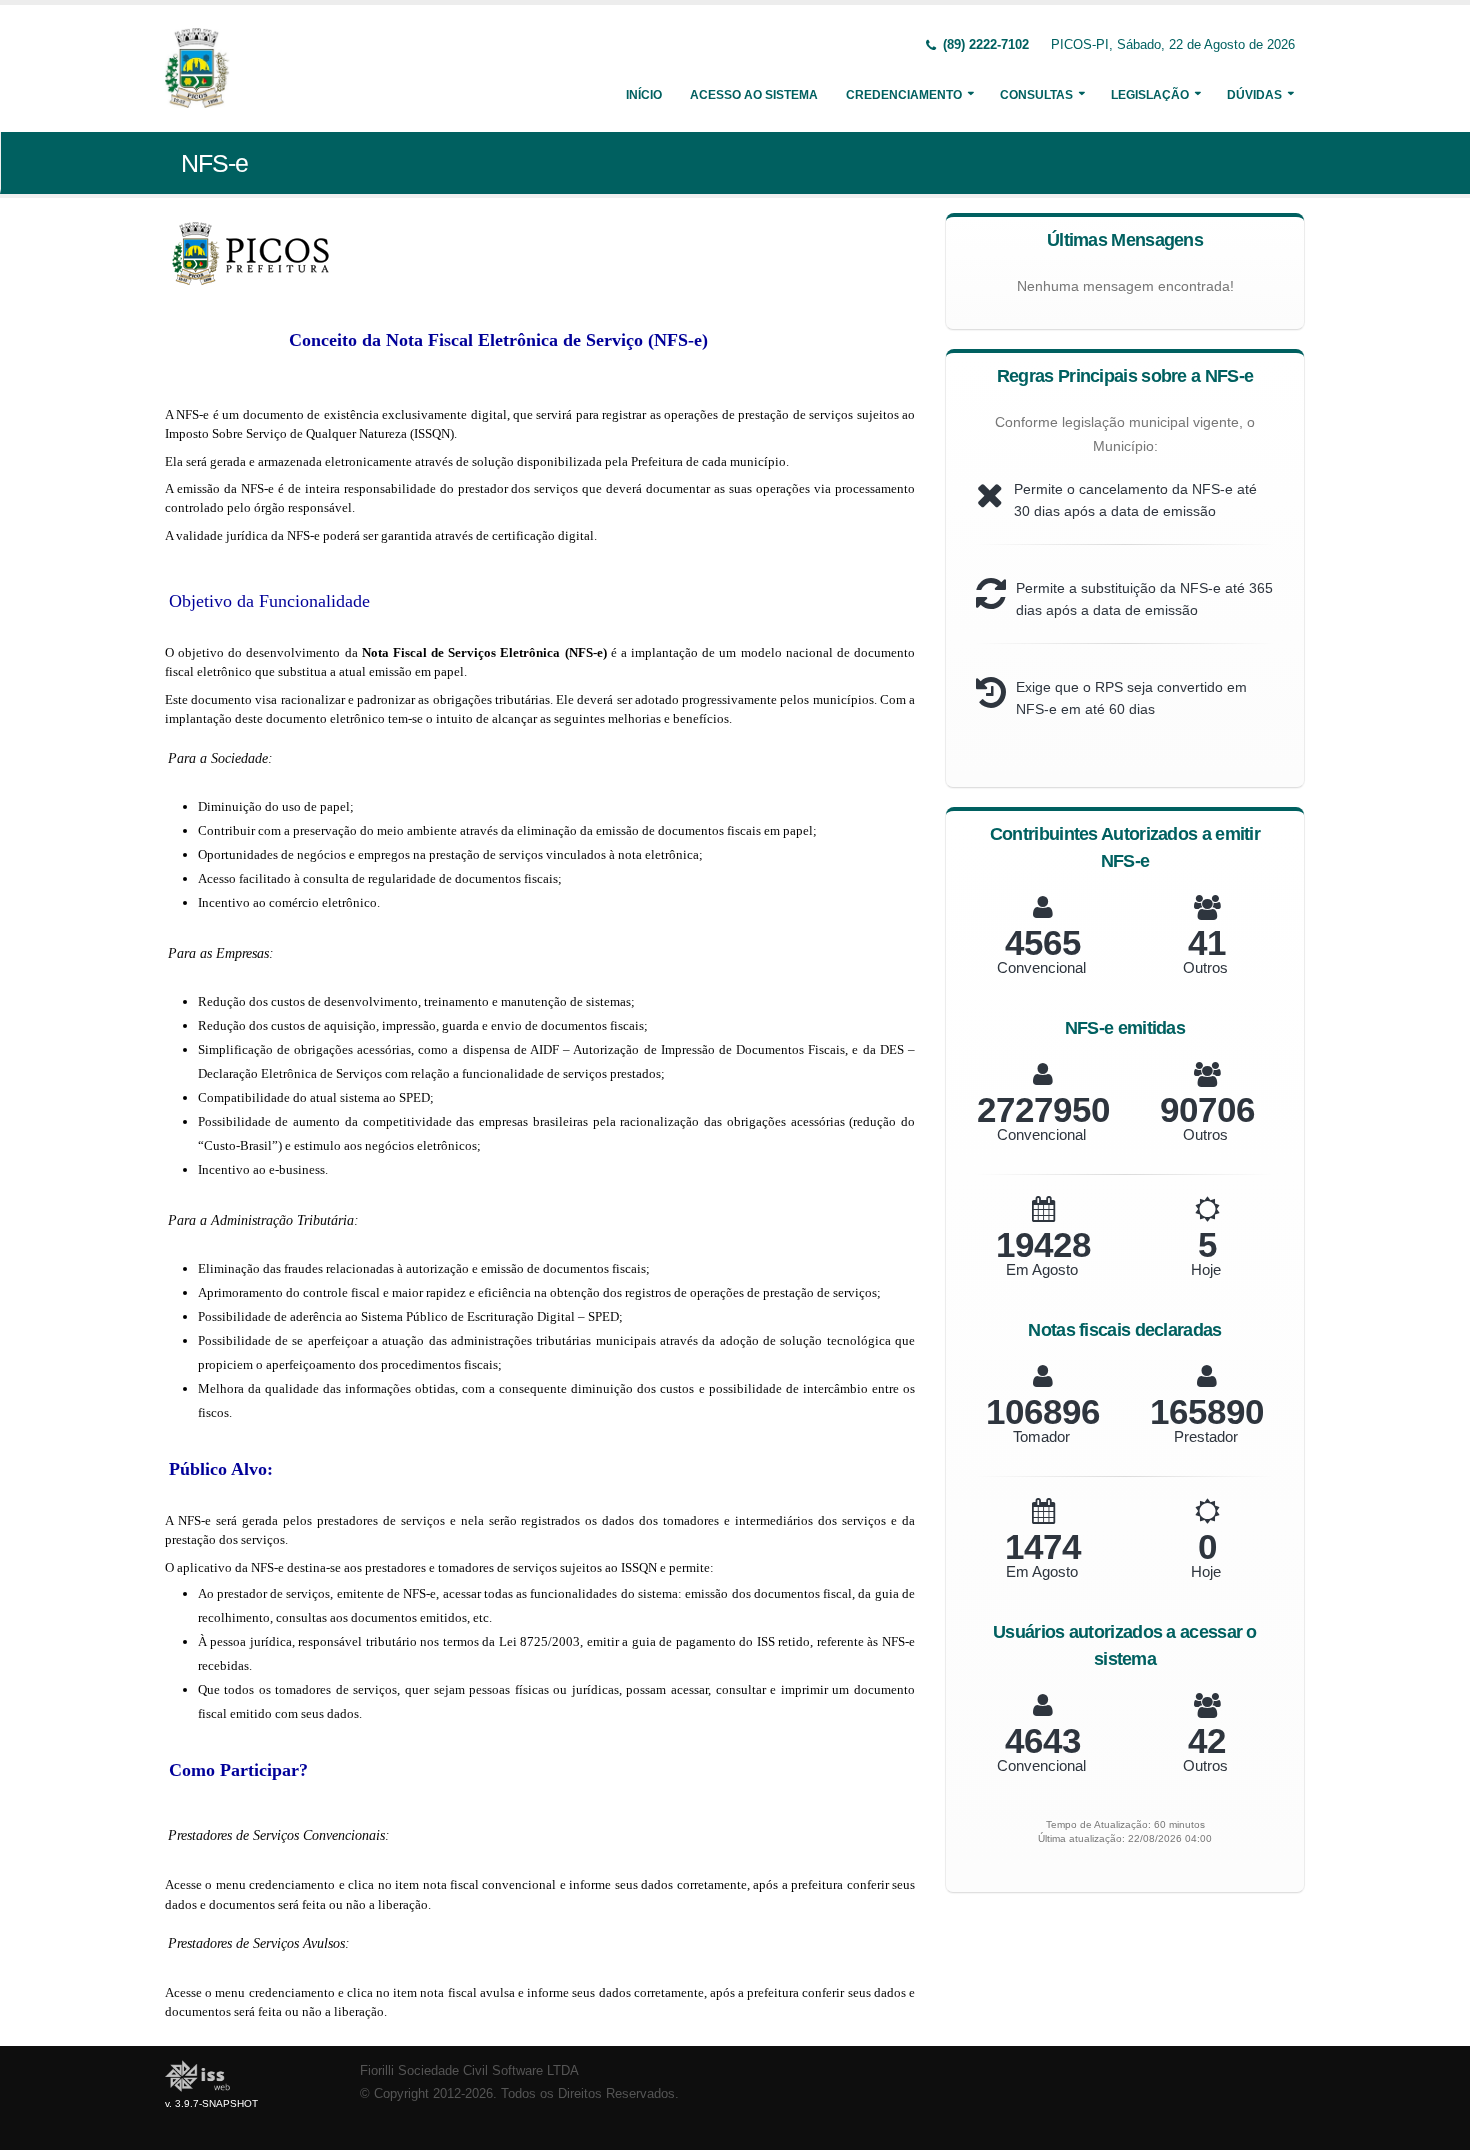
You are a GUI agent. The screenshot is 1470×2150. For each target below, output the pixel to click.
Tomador (1041, 1436)
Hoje (1206, 1269)
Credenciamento (904, 95)
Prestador (1206, 1436)
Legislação (1150, 95)
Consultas (1036, 95)
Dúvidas (1254, 95)
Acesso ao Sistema (754, 95)
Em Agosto (1042, 1269)
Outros (1205, 967)
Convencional (1041, 967)
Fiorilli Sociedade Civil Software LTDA (469, 2071)
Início (644, 95)
